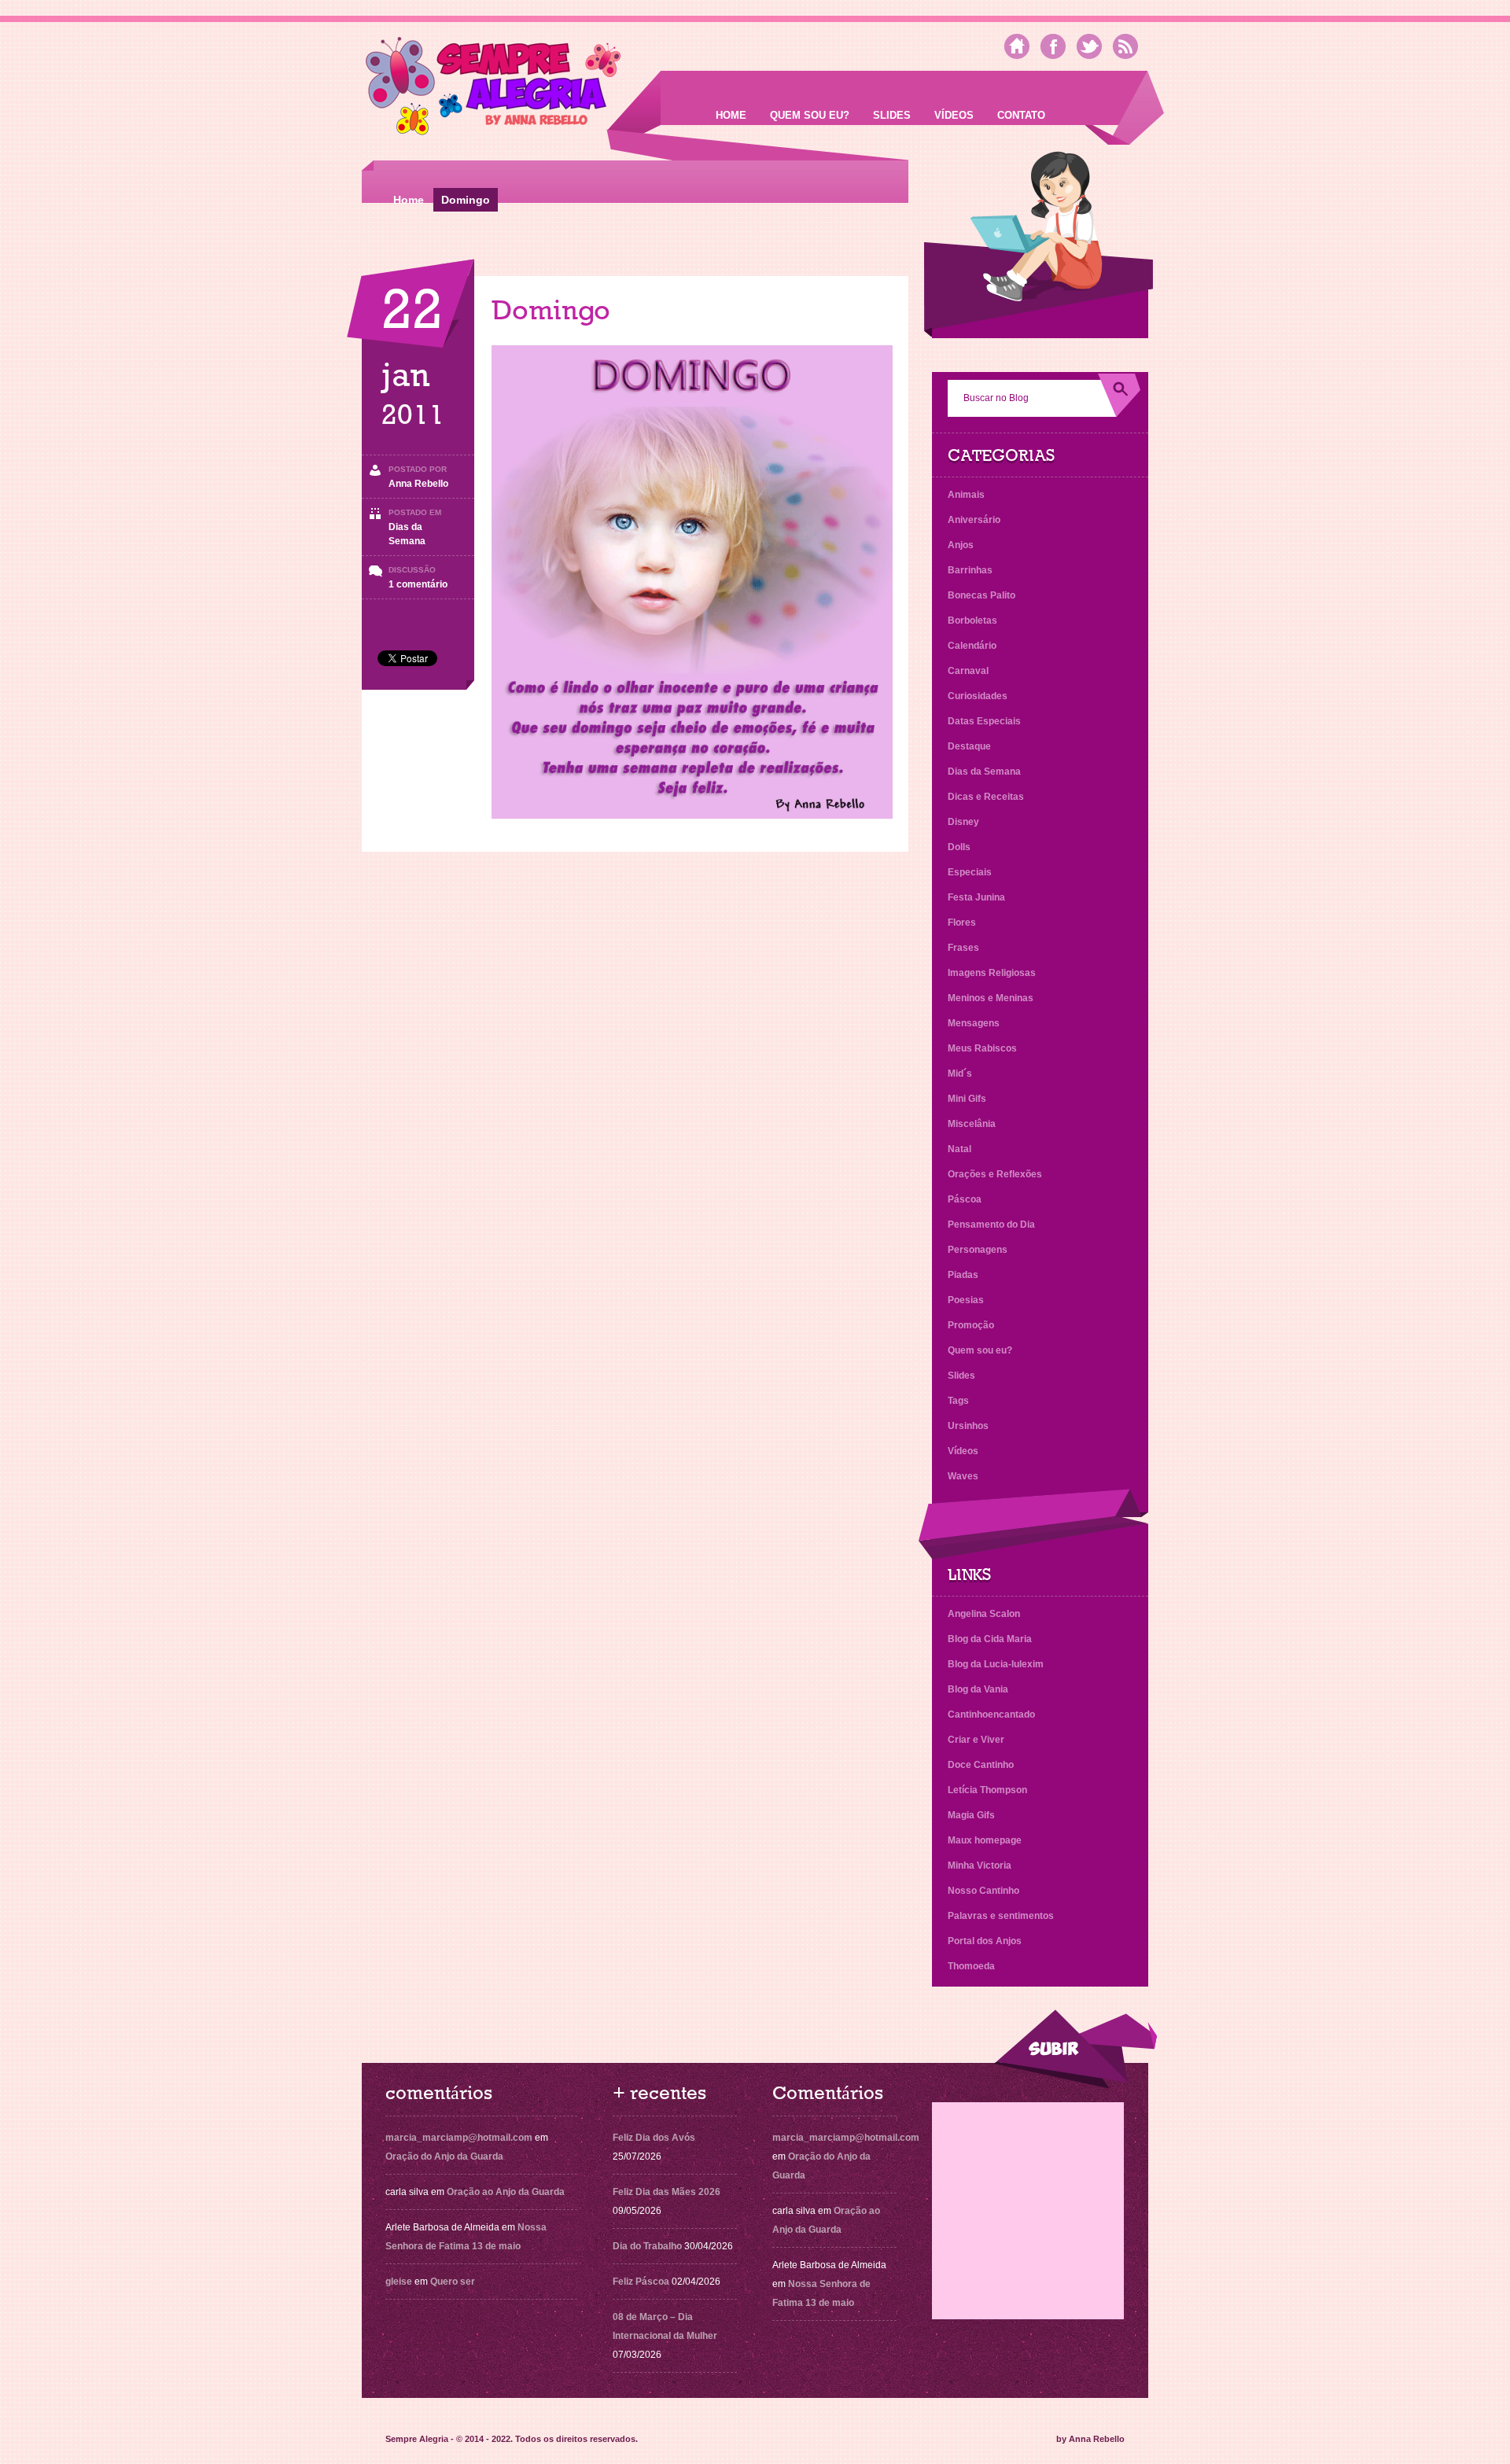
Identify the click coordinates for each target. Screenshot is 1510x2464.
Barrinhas (970, 570)
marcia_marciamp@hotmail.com (459, 2138)
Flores (962, 923)
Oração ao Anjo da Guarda (506, 2192)
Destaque (969, 746)
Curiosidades (978, 696)
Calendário (972, 646)
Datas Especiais (984, 721)
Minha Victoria (980, 1865)
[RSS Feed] (1125, 46)
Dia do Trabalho (647, 2246)
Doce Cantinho (981, 1765)
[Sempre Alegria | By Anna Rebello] (494, 89)
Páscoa (965, 1199)
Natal (959, 1149)
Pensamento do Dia (991, 1225)
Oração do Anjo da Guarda (444, 2156)
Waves (963, 1476)
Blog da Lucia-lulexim (996, 1664)
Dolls (959, 847)
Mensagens (974, 1023)
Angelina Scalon (984, 1614)
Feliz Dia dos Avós (654, 2138)
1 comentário (418, 584)
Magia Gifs (971, 1815)
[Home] (1017, 46)
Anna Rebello (418, 484)
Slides (892, 115)
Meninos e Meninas (991, 998)
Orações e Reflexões (995, 1174)
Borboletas (972, 621)
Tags (958, 1401)
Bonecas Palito (981, 595)
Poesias (966, 1300)
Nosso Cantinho (983, 1891)
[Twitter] (1089, 46)
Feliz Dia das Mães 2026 (667, 2192)
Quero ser (453, 2282)
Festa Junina (976, 897)
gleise (399, 2282)
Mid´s (960, 1074)
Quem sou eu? (810, 115)
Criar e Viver (976, 1740)
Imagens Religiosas (992, 973)
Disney (963, 822)
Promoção (971, 1325)
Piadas (963, 1275)
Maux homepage (985, 1840)
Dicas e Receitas (986, 797)
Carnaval (968, 671)
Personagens (978, 1250)
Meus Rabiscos (982, 1048)
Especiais (970, 872)
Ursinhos (968, 1426)
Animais (966, 495)
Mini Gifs (967, 1099)
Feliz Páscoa (641, 2282)
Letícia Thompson (987, 1790)
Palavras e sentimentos (1001, 1916)
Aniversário (974, 520)
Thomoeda (971, 1966)
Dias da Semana (984, 772)
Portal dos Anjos (985, 1941)
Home (731, 115)
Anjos (961, 545)
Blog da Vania (978, 1689)
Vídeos (954, 115)
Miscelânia (972, 1124)
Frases (963, 948)
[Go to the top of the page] (1075, 2049)
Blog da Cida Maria (990, 1639)
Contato (1021, 115)
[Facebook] (1053, 46)
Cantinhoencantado (991, 1714)
